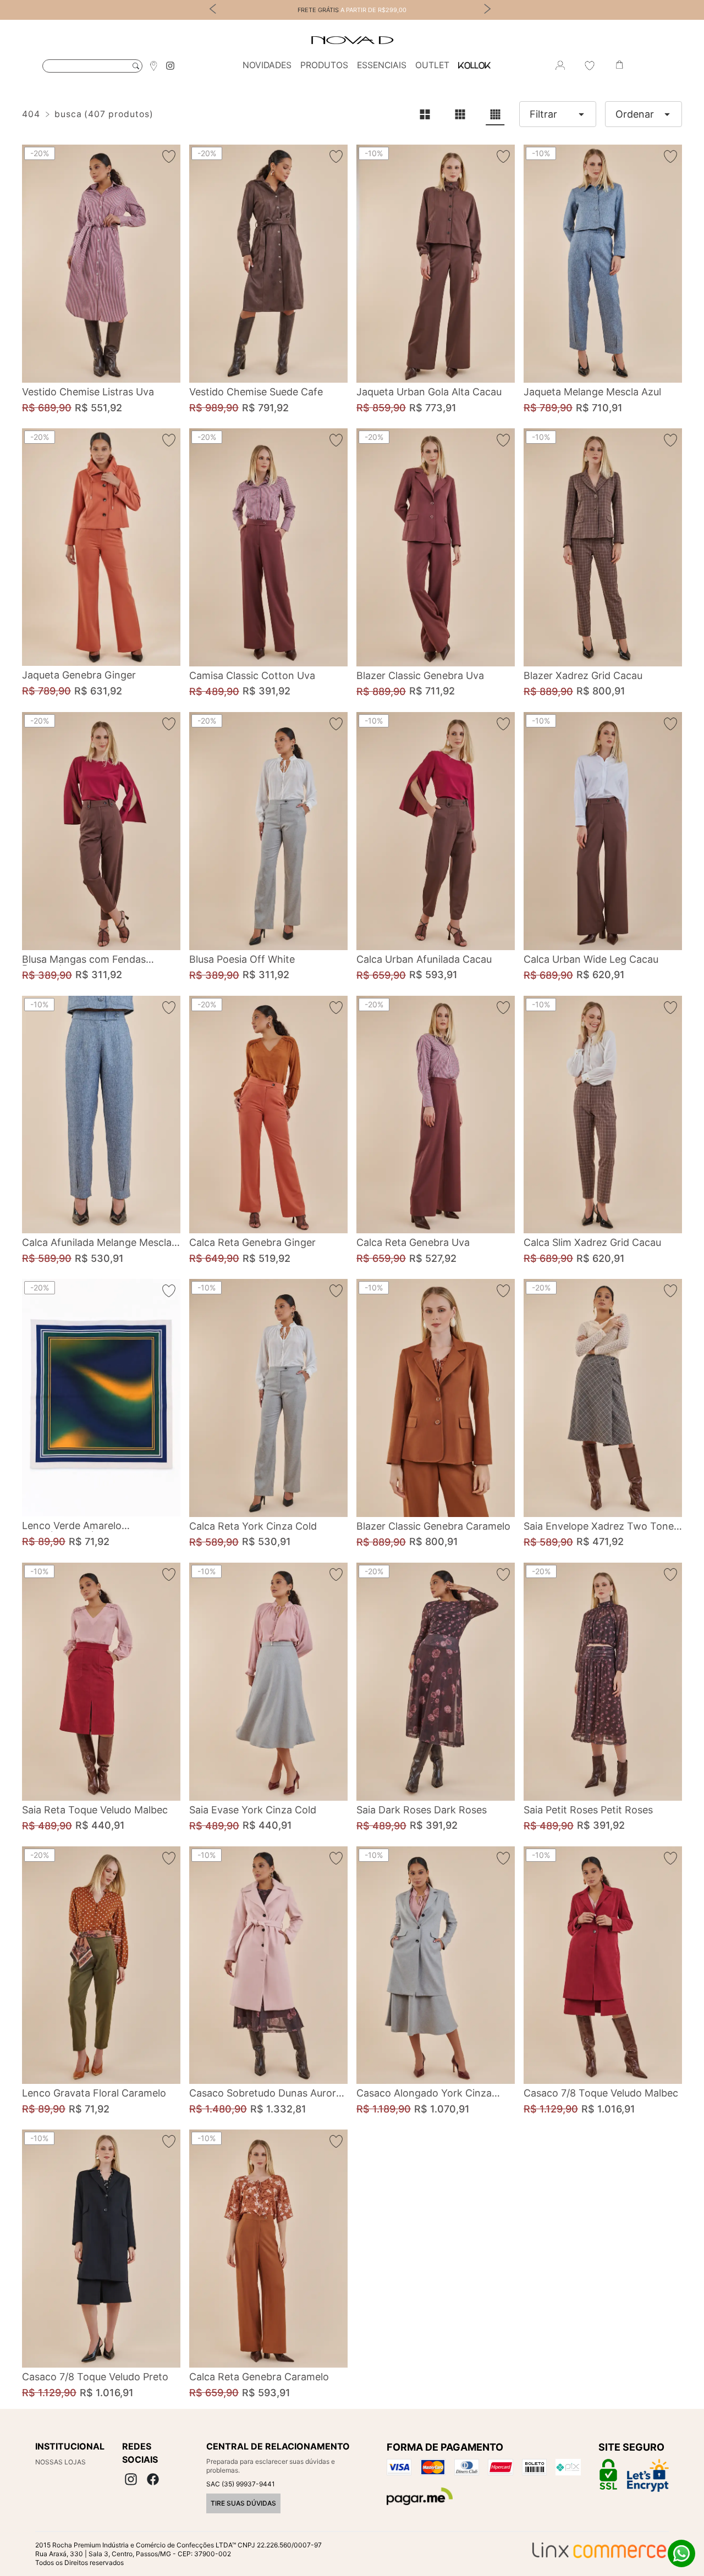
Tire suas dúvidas (243, 2503)
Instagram (170, 66)
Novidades (267, 65)
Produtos (324, 65)
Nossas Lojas (61, 2462)
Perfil (560, 65)
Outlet (432, 65)
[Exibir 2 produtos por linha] (425, 114)
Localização (153, 65)
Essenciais (382, 65)
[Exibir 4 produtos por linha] (495, 114)
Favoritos (590, 65)
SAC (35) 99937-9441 (241, 2484)
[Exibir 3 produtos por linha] (460, 114)
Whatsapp (681, 2553)
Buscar (136, 66)
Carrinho (619, 65)
